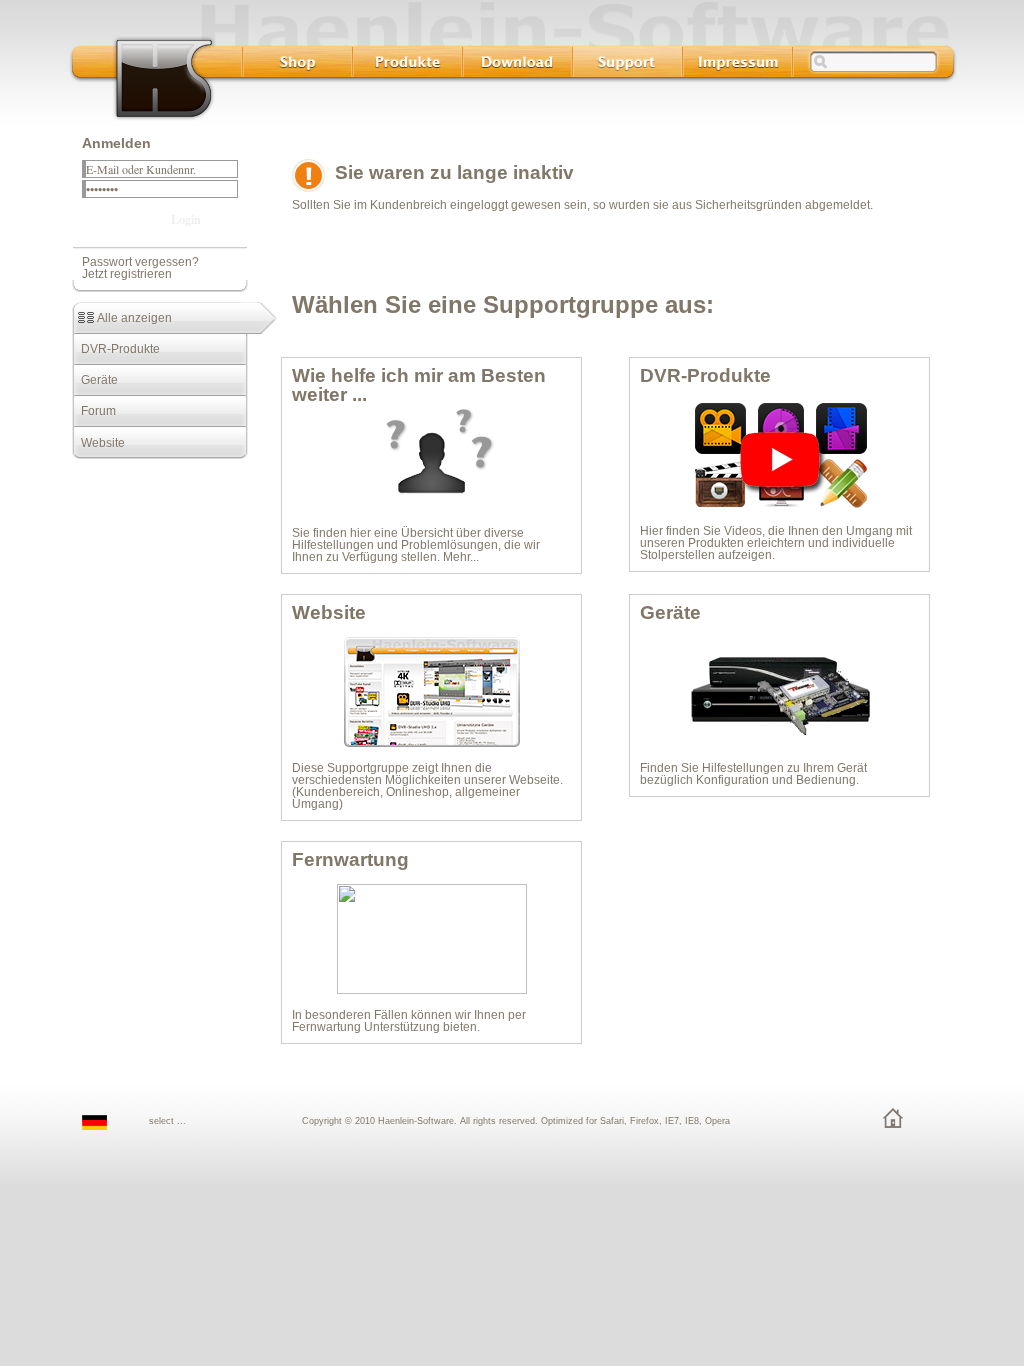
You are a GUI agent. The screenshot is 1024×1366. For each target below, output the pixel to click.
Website (98, 443)
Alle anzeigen (133, 318)
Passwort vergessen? (140, 262)
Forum (94, 411)
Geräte (95, 380)
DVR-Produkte (116, 349)
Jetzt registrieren (127, 274)
